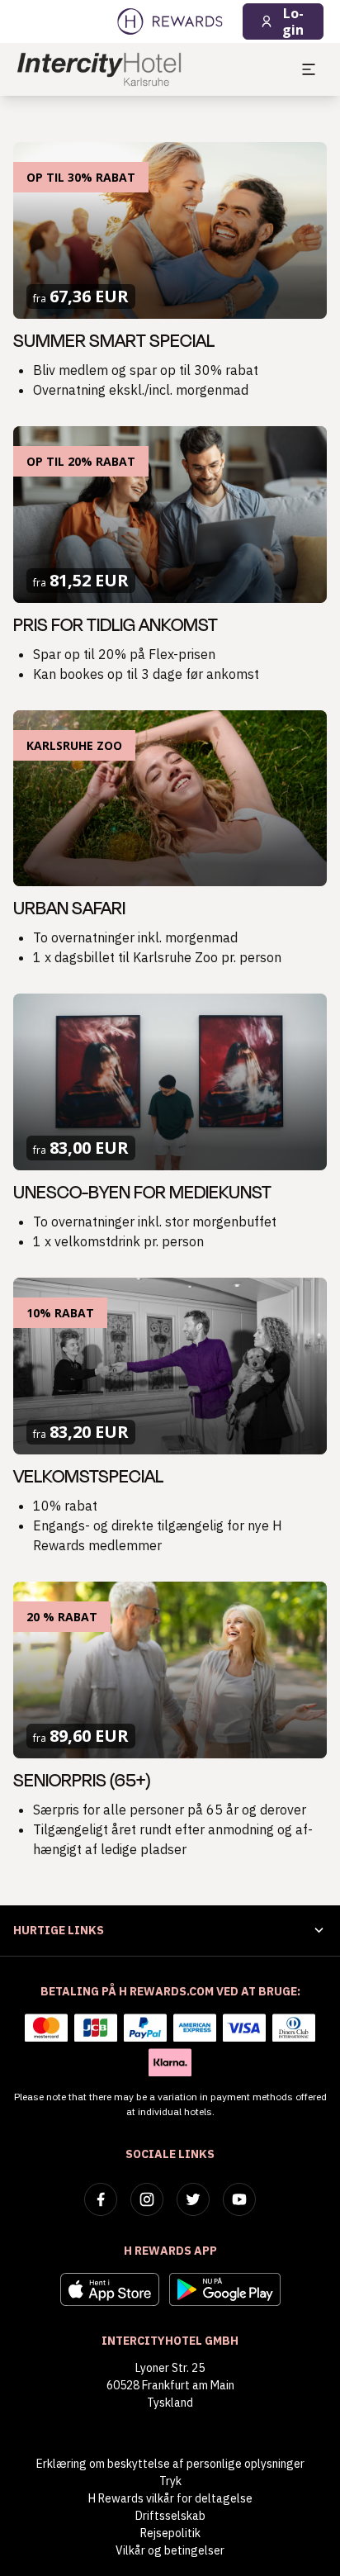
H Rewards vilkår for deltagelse (170, 2498)
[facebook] (101, 2199)
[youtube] (239, 2199)
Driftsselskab (170, 2516)
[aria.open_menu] (309, 69)
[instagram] (147, 2199)
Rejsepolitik (170, 2533)
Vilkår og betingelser (170, 2550)
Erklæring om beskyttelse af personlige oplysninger (170, 2464)
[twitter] (193, 2199)
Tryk (170, 2481)
